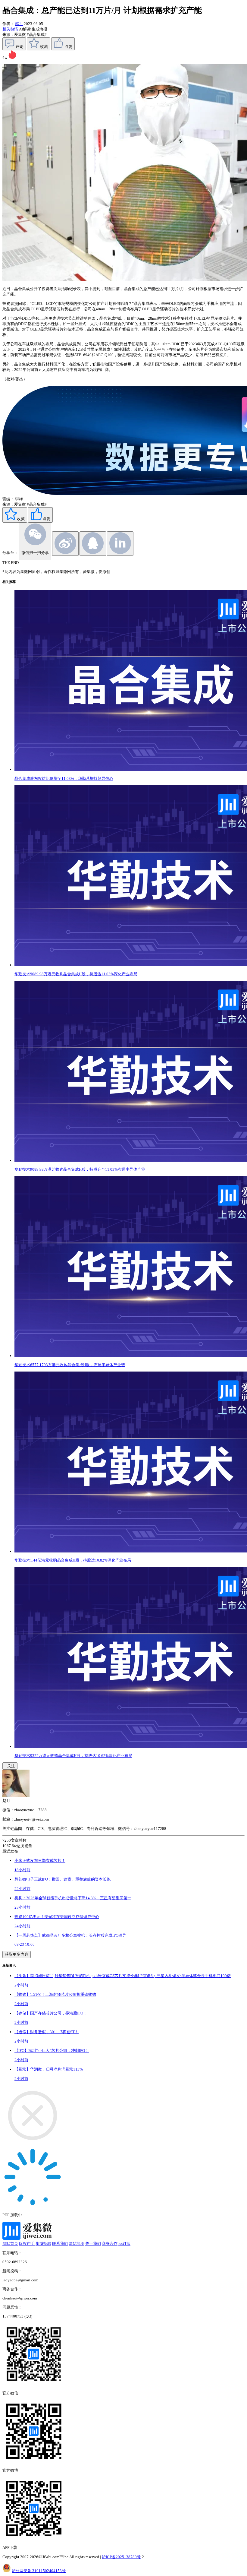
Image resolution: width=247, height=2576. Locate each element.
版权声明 (27, 2244)
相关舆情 (11, 29)
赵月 (19, 24)
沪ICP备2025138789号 (121, 2557)
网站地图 (77, 2244)
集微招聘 (43, 2244)
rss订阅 (124, 2244)
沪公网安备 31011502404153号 (39, 2571)
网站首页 (10, 2244)
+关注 (10, 1766)
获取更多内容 (17, 1954)
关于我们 (93, 2244)
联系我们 (60, 2244)
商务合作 (110, 2244)
